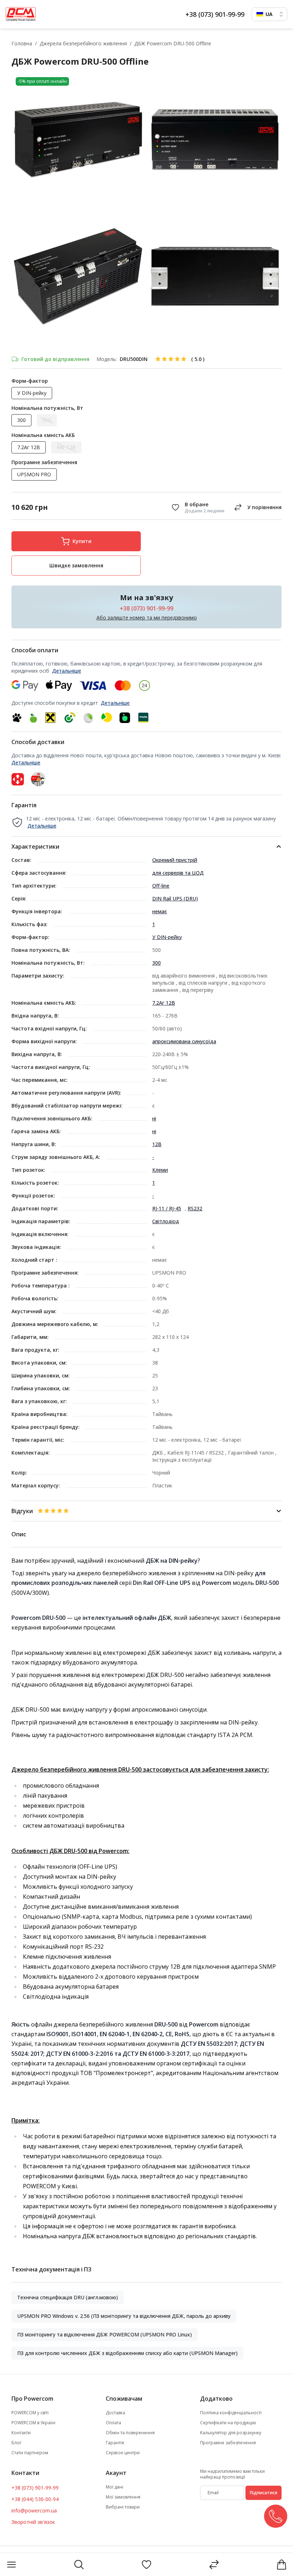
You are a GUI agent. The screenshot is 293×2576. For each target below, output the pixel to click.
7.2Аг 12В (164, 1003)
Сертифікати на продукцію (228, 2423)
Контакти (21, 2433)
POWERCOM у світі (30, 2413)
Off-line (161, 886)
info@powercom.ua (34, 2510)
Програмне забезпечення (228, 2443)
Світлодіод (166, 1221)
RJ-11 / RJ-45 (167, 1208)
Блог (16, 2443)
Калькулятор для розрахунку (231, 2433)
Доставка (115, 2413)
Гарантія (115, 2443)
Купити (82, 541)
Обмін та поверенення (130, 2433)
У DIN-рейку (167, 937)
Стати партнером (30, 2453)
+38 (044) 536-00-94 (35, 2499)
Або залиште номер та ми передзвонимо (147, 617)
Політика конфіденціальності (231, 2413)
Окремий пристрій (175, 860)
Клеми (160, 1170)
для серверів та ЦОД (178, 873)
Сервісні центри (123, 2453)
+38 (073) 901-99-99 (215, 14)
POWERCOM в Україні (33, 2423)
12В (157, 1144)
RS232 (195, 1208)
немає (160, 911)
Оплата (113, 2423)
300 (157, 963)
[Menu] (11, 2565)
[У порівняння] (257, 507)
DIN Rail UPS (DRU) (175, 898)
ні (154, 1118)
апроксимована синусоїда (184, 1041)
